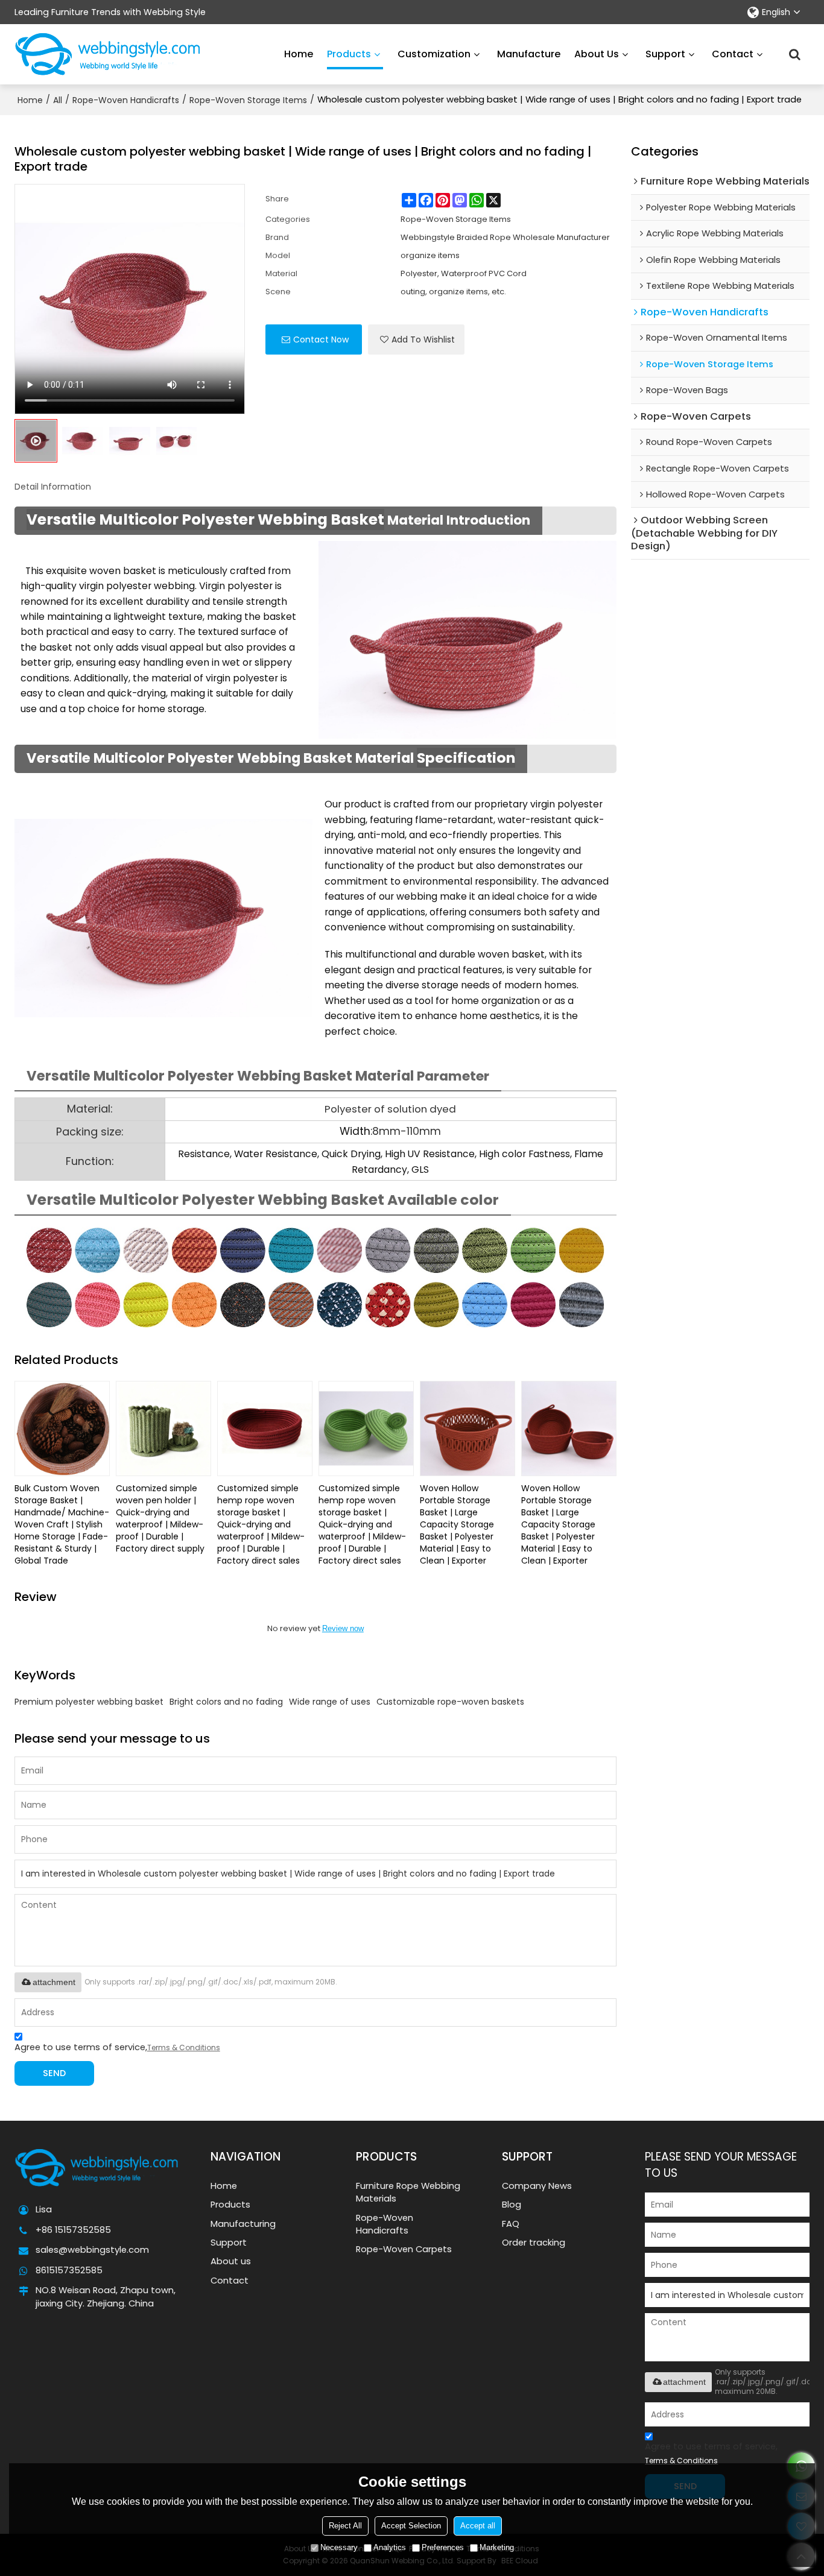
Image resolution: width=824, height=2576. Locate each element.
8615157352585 (69, 2270)
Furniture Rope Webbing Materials (408, 2192)
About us (597, 54)
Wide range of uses (330, 1702)
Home (299, 54)
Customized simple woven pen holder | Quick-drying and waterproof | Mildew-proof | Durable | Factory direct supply (160, 1518)
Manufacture (529, 54)
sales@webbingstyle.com (92, 2250)
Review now (343, 1628)
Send (54, 2073)
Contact (733, 54)
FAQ (511, 2224)
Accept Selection (411, 2526)
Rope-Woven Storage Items (248, 100)
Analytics (390, 2547)
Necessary (339, 2547)
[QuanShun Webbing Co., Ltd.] (108, 54)
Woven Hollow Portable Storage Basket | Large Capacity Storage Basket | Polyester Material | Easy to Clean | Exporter (457, 1524)
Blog (512, 2205)
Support (665, 54)
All (58, 100)
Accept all (478, 2526)
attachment (54, 1982)
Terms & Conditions (184, 2047)
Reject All (345, 2526)
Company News (537, 2186)
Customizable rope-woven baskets (450, 1702)
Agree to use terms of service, (117, 2047)
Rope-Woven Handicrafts (126, 100)
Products (349, 54)
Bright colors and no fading (226, 1702)
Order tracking (534, 2243)
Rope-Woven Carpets (404, 2249)
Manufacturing (243, 2224)
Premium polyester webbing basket (89, 1702)
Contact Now (321, 339)
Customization (434, 54)
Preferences (443, 2547)
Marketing (497, 2547)
